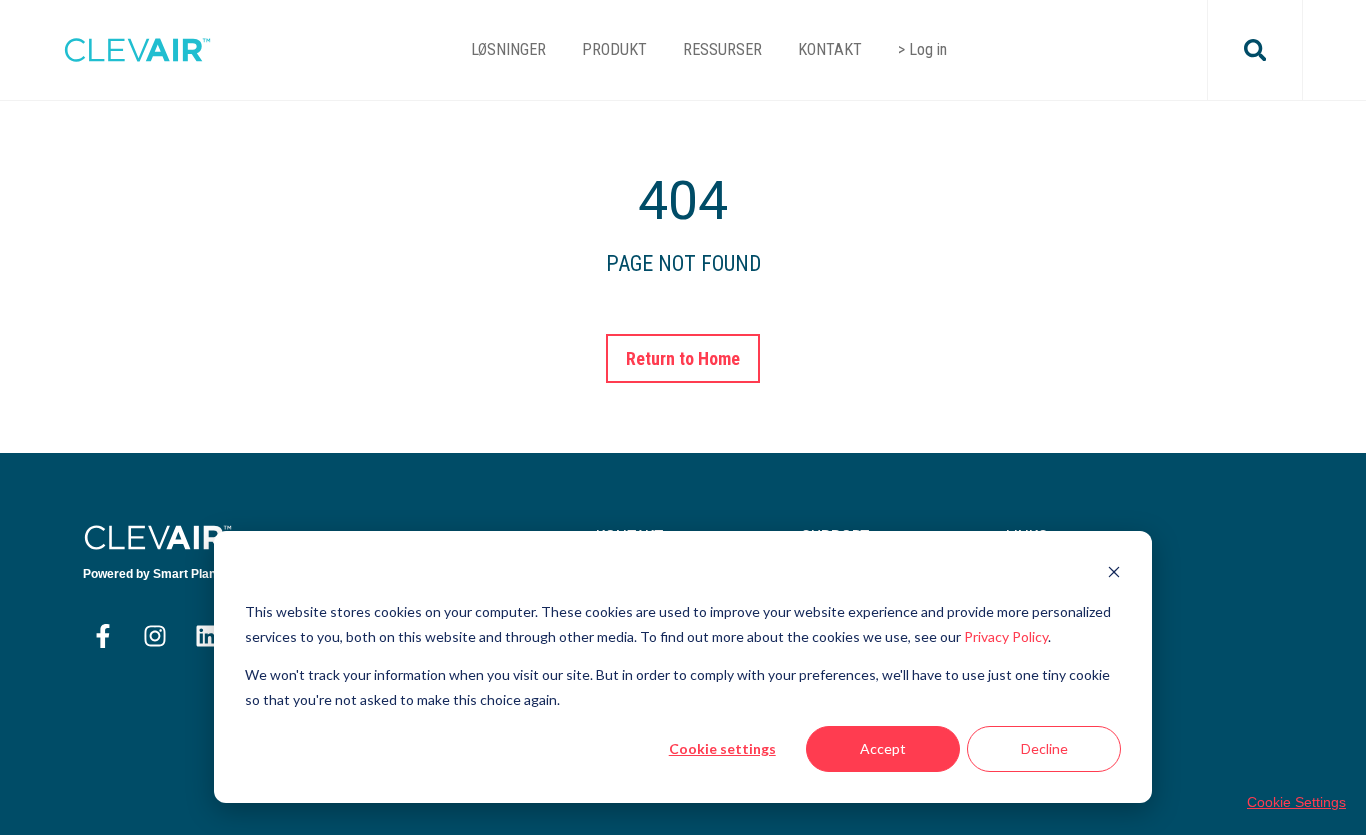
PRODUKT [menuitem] (614, 49)
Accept (883, 748)
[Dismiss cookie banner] (1114, 574)
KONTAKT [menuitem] (830, 49)
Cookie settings (722, 748)
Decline (1044, 748)
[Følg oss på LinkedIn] (207, 636)
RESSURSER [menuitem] (722, 49)
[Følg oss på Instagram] (155, 636)
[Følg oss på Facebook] (103, 636)
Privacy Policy (1006, 636)
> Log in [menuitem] (922, 49)
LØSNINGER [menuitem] (508, 49)
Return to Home (683, 358)
